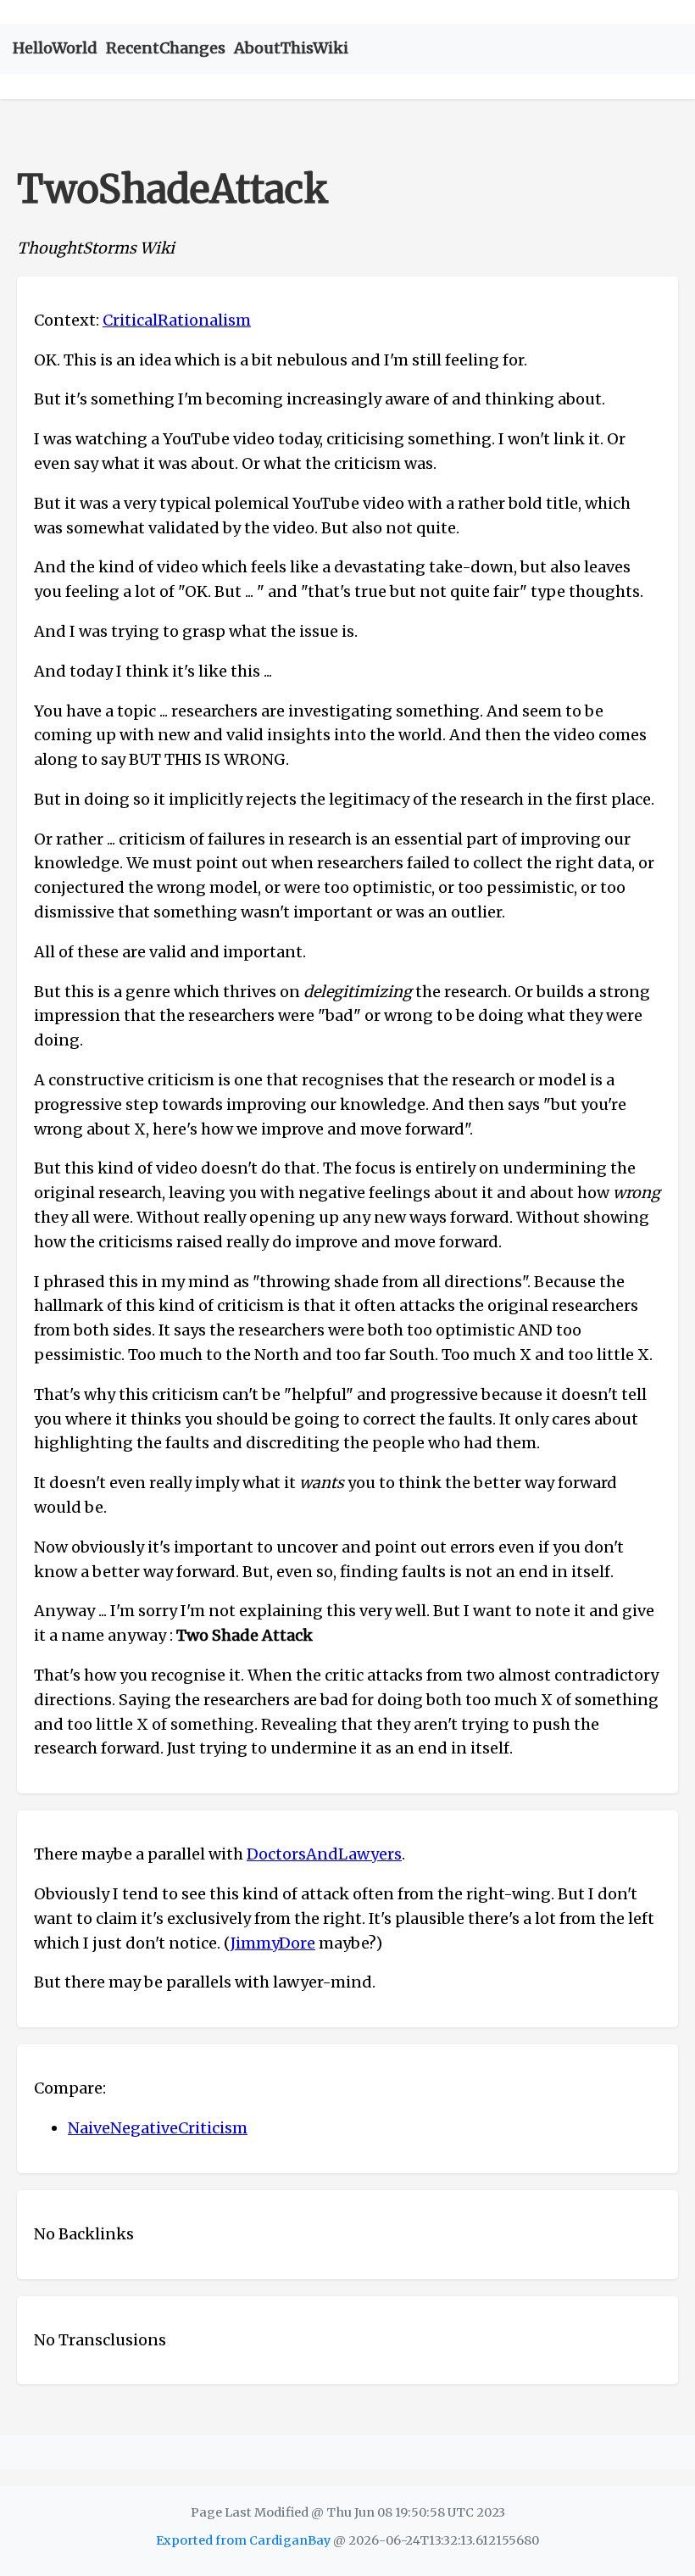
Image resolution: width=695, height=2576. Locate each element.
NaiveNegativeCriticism (158, 2128)
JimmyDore (273, 1943)
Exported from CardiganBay (243, 2540)
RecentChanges (166, 48)
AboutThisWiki (291, 48)
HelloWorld (55, 48)
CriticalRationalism (177, 320)
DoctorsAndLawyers (324, 1854)
